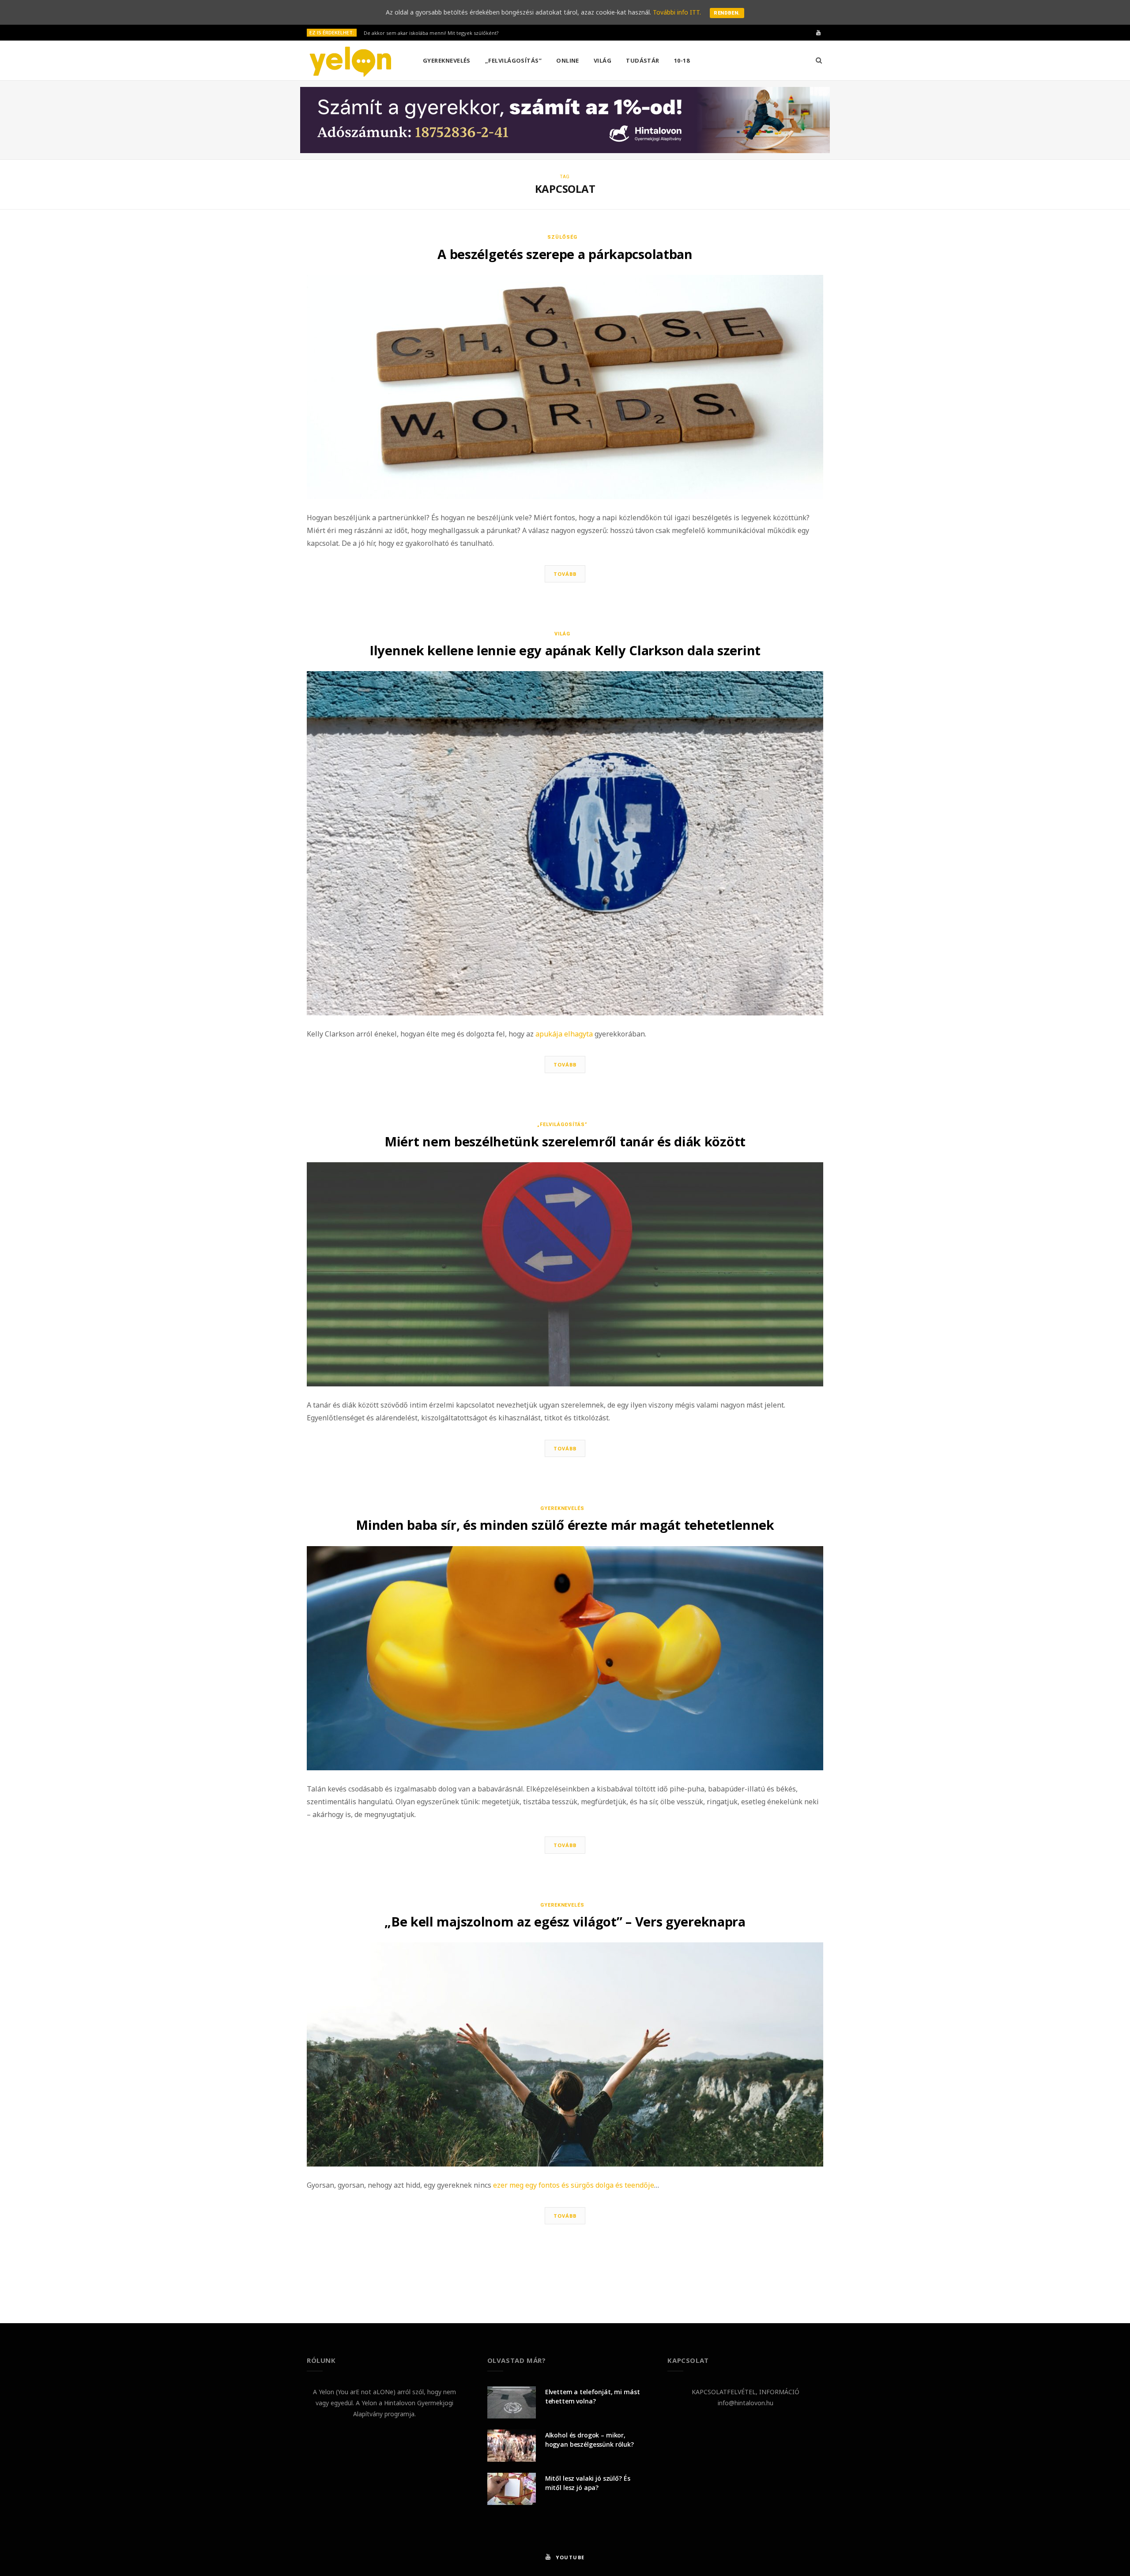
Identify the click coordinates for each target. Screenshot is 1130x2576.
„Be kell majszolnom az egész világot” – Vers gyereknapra (565, 1921)
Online (568, 60)
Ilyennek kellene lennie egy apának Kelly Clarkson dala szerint (565, 650)
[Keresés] (819, 60)
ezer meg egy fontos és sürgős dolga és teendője (574, 2185)
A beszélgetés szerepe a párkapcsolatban (565, 254)
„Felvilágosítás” (513, 60)
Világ (603, 60)
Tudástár (643, 60)
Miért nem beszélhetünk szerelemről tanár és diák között (565, 1141)
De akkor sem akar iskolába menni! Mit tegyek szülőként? (431, 33)
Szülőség (562, 237)
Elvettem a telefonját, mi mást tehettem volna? (593, 2396)
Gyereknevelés (447, 60)
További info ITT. (677, 12)
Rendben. (727, 13)
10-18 (682, 60)
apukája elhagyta (564, 1034)
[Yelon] (350, 61)
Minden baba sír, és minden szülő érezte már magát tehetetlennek (565, 1525)
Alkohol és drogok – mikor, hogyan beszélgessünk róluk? (589, 2440)
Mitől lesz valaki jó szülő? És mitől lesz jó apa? (588, 2483)
